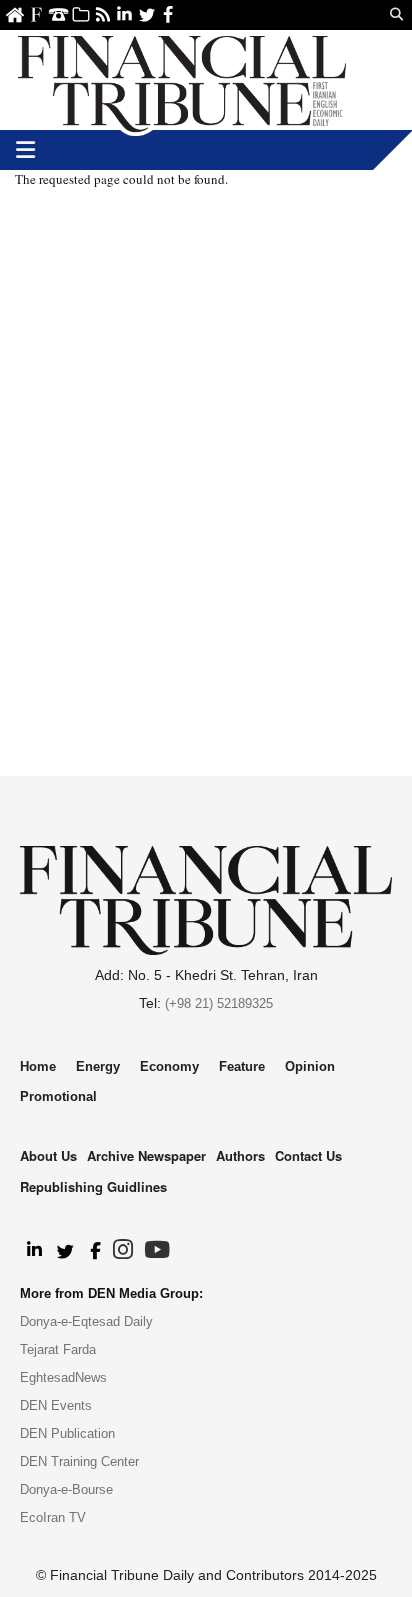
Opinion (310, 1066)
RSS (102, 14)
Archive (80, 14)
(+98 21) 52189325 (219, 1003)
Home (14, 14)
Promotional (58, 1096)
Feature (242, 1066)
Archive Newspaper (146, 1155)
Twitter (146, 14)
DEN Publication (67, 1433)
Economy (169, 1066)
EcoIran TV (53, 1517)
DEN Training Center (79, 1461)
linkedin (124, 14)
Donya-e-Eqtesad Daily (86, 1321)
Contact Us (58, 14)
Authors (240, 1155)
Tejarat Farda (58, 1349)
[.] (33, 1251)
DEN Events (56, 1405)
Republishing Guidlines (93, 1186)
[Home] (182, 80)
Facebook (168, 14)
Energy (98, 1066)
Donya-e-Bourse (66, 1489)
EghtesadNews (63, 1377)
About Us (36, 14)
